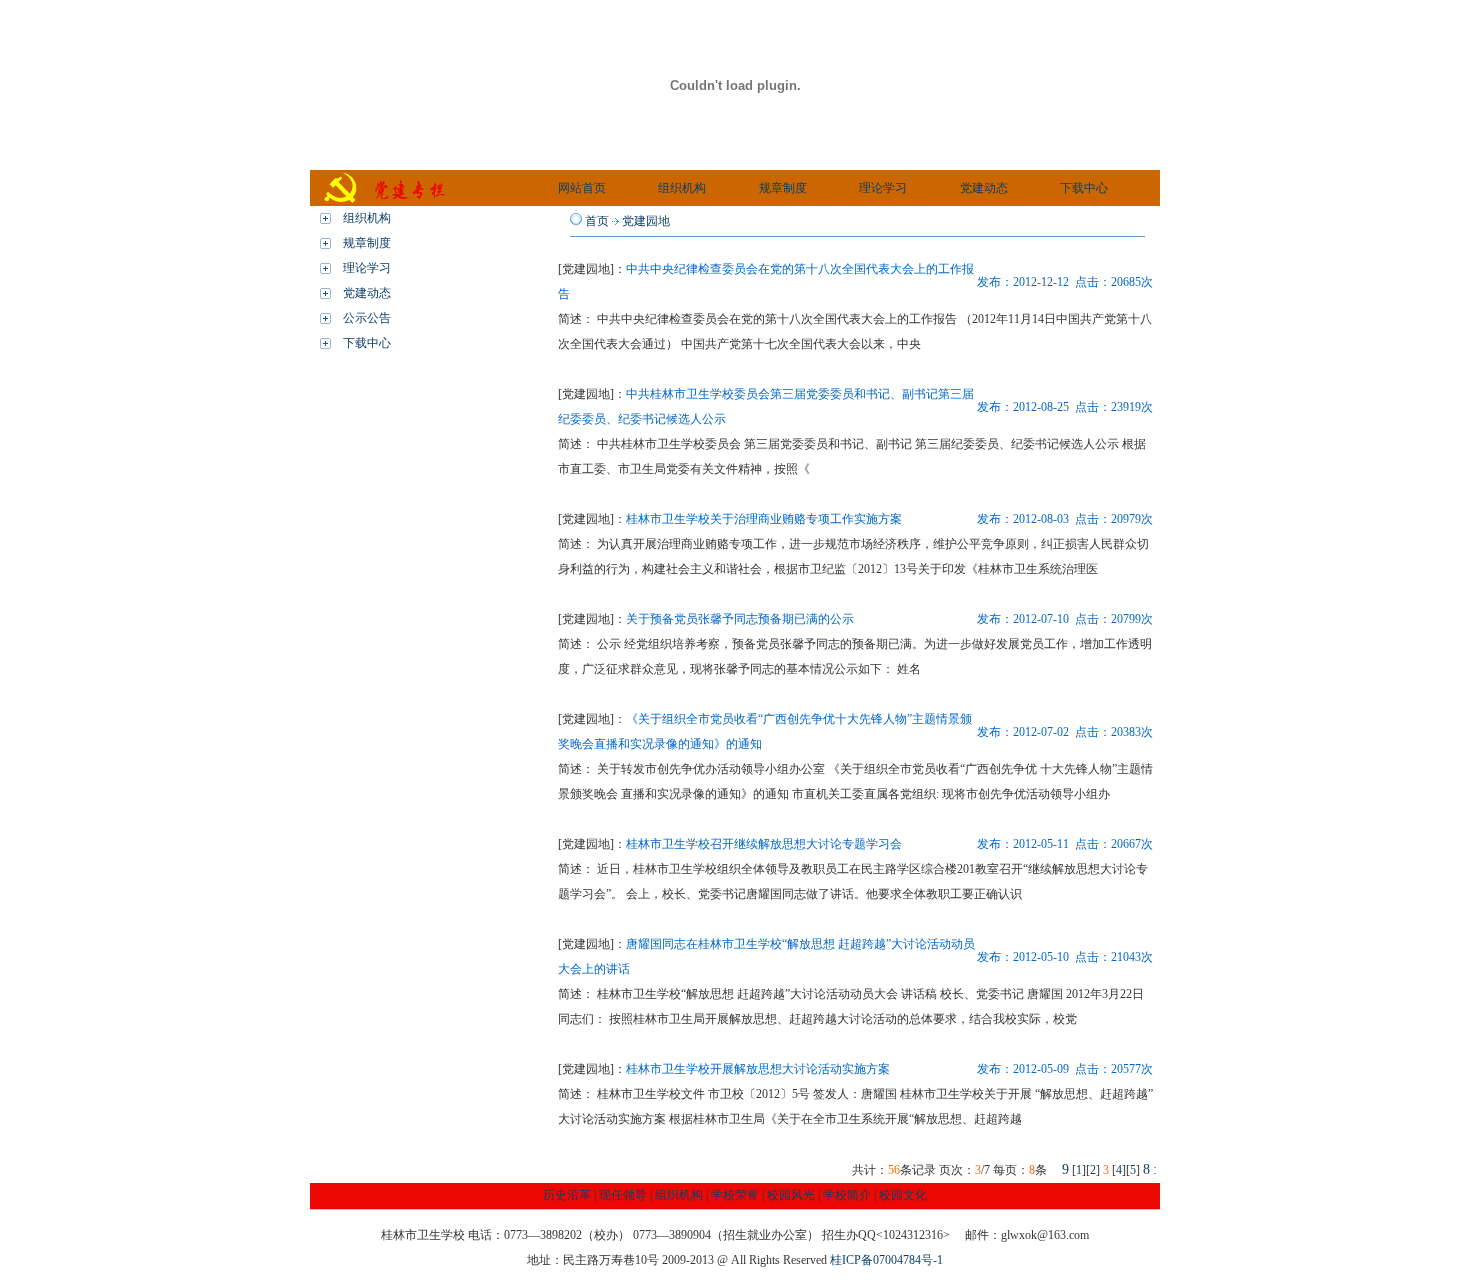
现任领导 (623, 1195)
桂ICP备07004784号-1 (886, 1260)
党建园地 (646, 221)
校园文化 (903, 1195)
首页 (597, 221)
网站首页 (582, 188)
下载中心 (1084, 188)
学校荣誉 (735, 1195)
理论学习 (883, 188)
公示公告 (367, 318)
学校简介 (847, 1195)
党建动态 (984, 188)
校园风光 (791, 1195)
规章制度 (783, 188)
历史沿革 (567, 1195)
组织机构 (682, 188)
